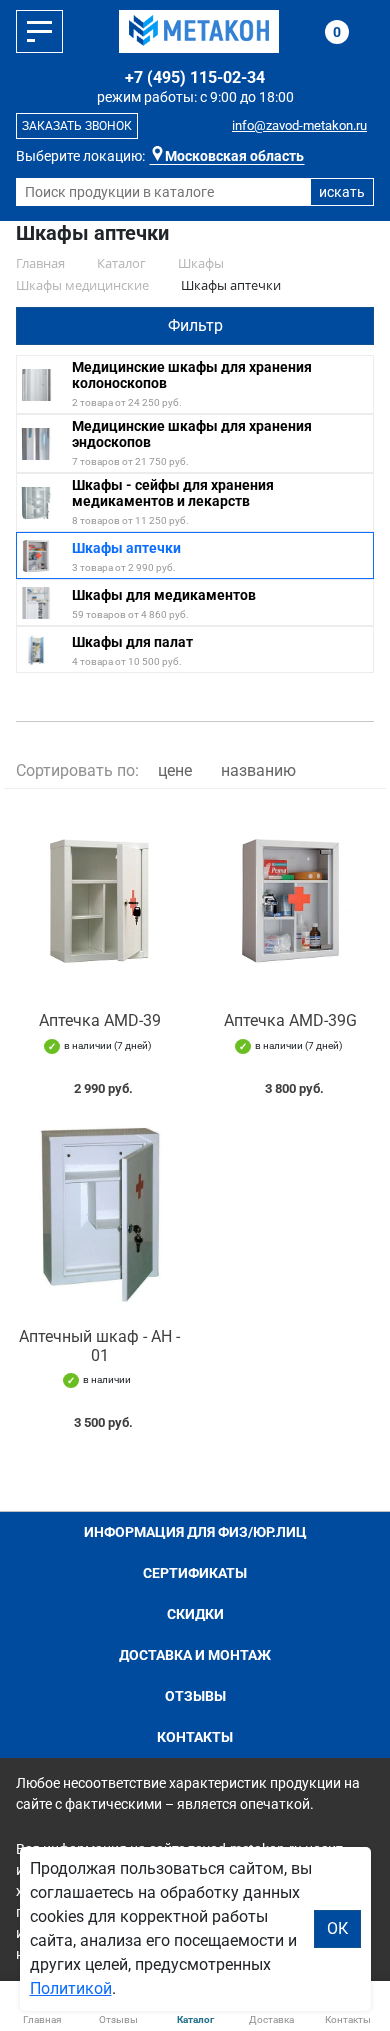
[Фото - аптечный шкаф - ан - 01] (99, 1216)
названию (258, 770)
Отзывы (195, 1696)
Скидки (195, 1614)
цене (175, 770)
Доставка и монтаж (195, 1655)
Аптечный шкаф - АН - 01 (99, 1346)
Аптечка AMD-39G (290, 1020)
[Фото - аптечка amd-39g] (290, 900)
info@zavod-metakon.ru (299, 125)
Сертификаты (195, 1573)
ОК (337, 1928)
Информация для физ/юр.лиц (195, 1532)
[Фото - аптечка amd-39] (99, 900)
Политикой (71, 1988)
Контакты (195, 1737)
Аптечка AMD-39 (100, 1020)
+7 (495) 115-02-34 (195, 77)
